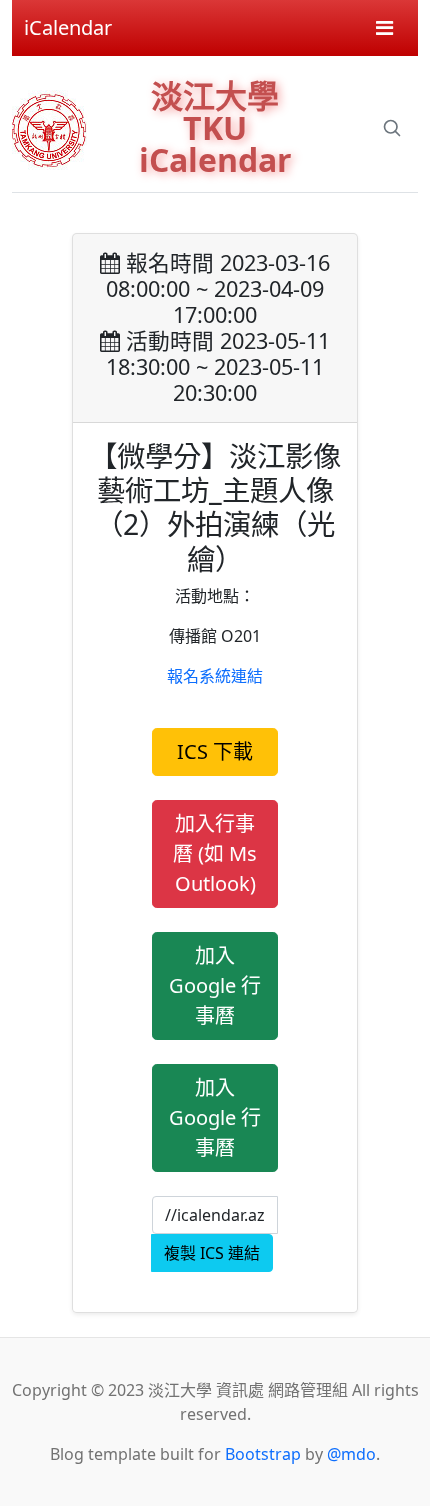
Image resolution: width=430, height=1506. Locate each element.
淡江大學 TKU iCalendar (215, 127)
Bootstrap (263, 1454)
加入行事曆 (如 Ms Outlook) (215, 853)
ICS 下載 (215, 751)
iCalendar (68, 27)
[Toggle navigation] (384, 28)
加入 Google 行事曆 (215, 985)
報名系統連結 (215, 676)
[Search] (392, 128)
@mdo (351, 1454)
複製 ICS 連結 (212, 1253)
